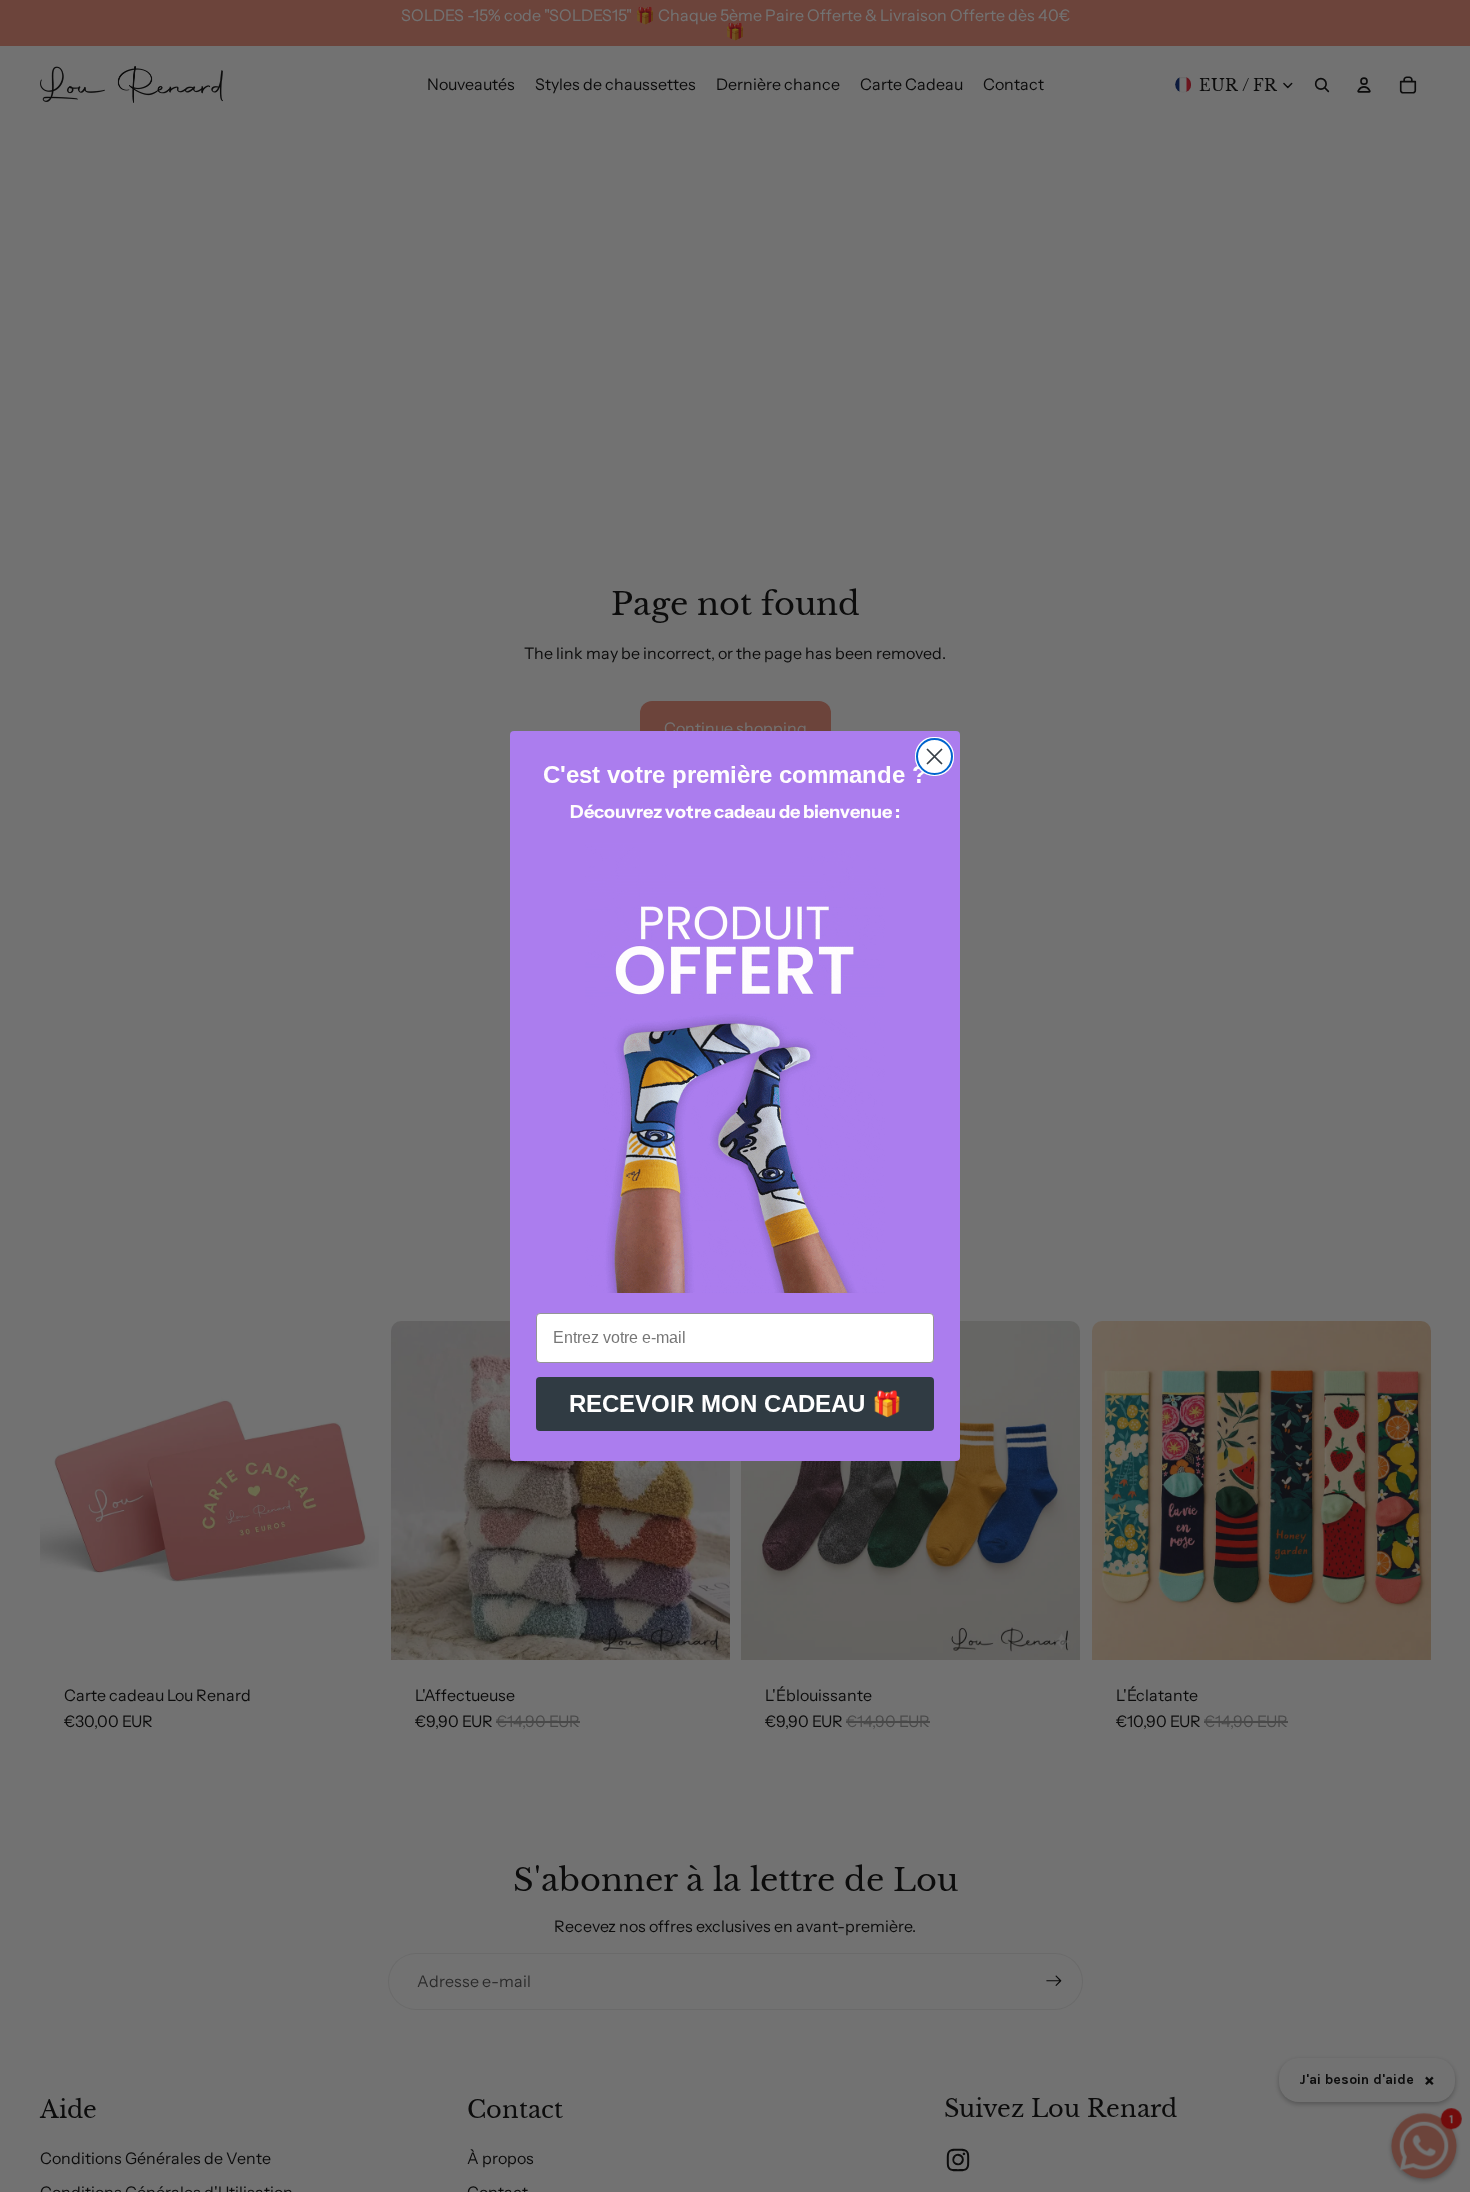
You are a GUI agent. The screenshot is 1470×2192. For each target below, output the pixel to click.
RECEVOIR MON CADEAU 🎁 (735, 1403)
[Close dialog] (934, 756)
